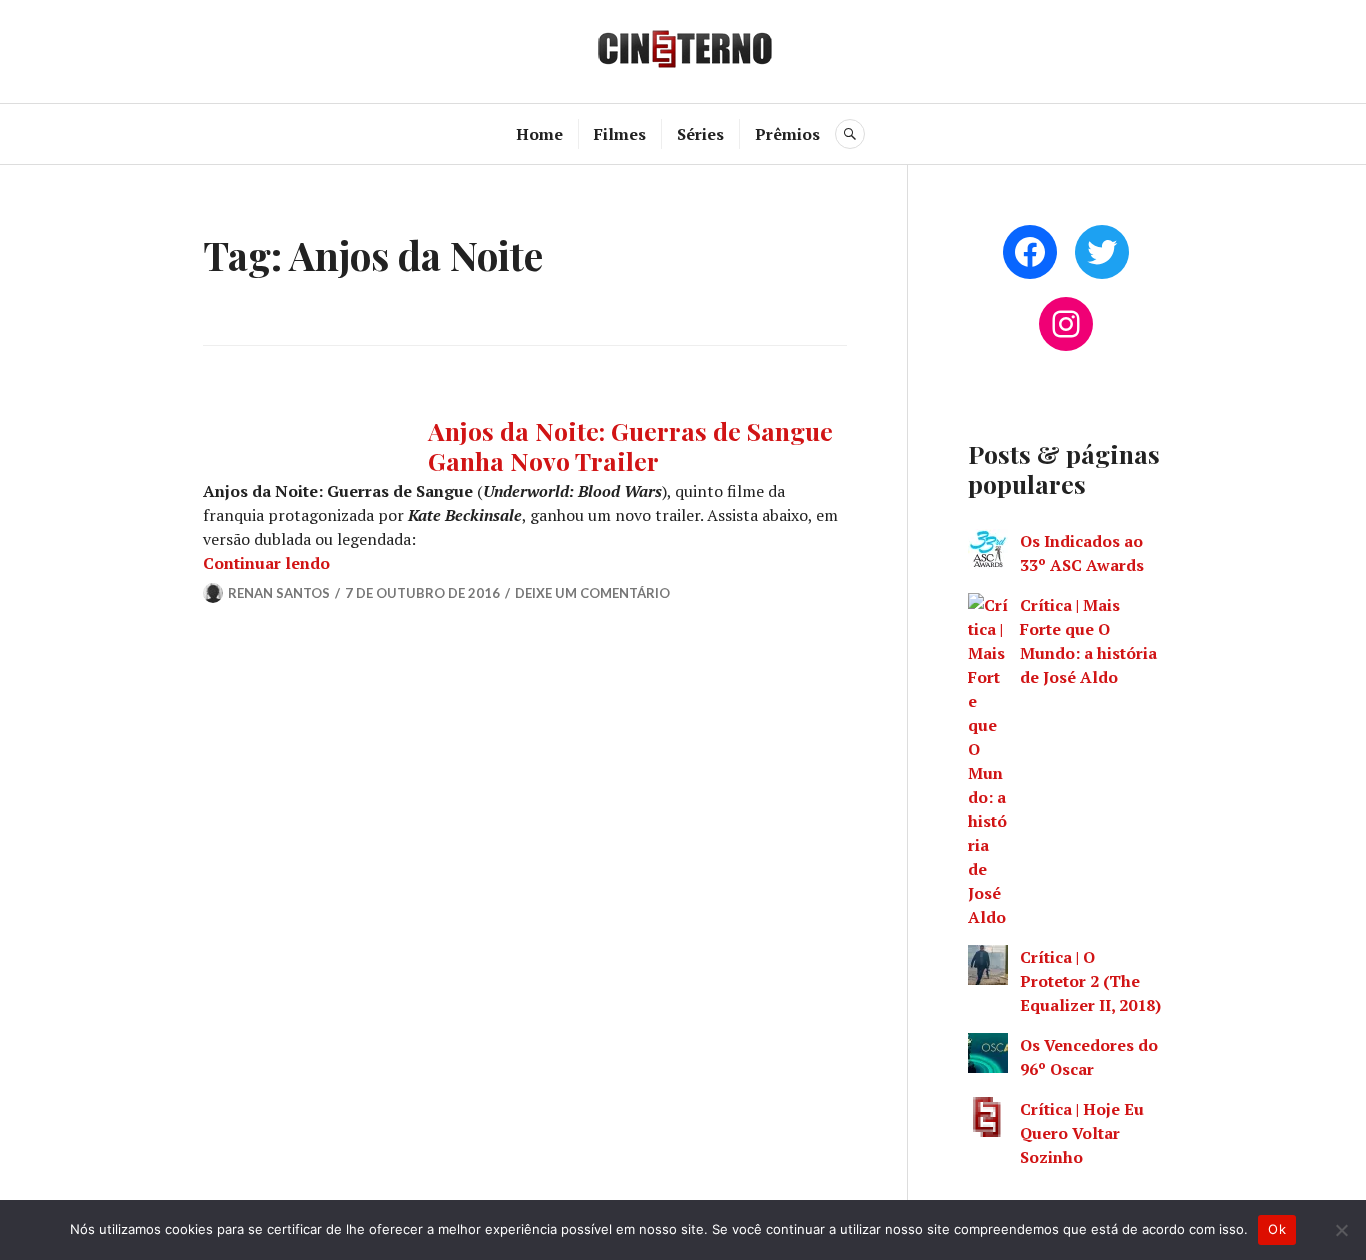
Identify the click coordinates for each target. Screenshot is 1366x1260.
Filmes (620, 134)
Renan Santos (279, 593)
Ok (1277, 1229)
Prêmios (787, 134)
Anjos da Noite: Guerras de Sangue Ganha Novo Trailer (630, 445)
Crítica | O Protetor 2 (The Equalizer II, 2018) (1090, 981)
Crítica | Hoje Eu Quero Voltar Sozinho (1082, 1133)
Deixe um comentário (592, 593)
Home (539, 134)
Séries (700, 134)
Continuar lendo (266, 563)
